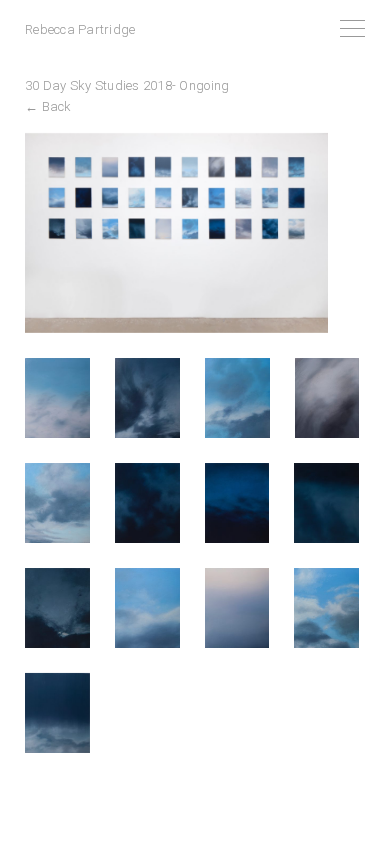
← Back (48, 106)
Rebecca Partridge (80, 29)
